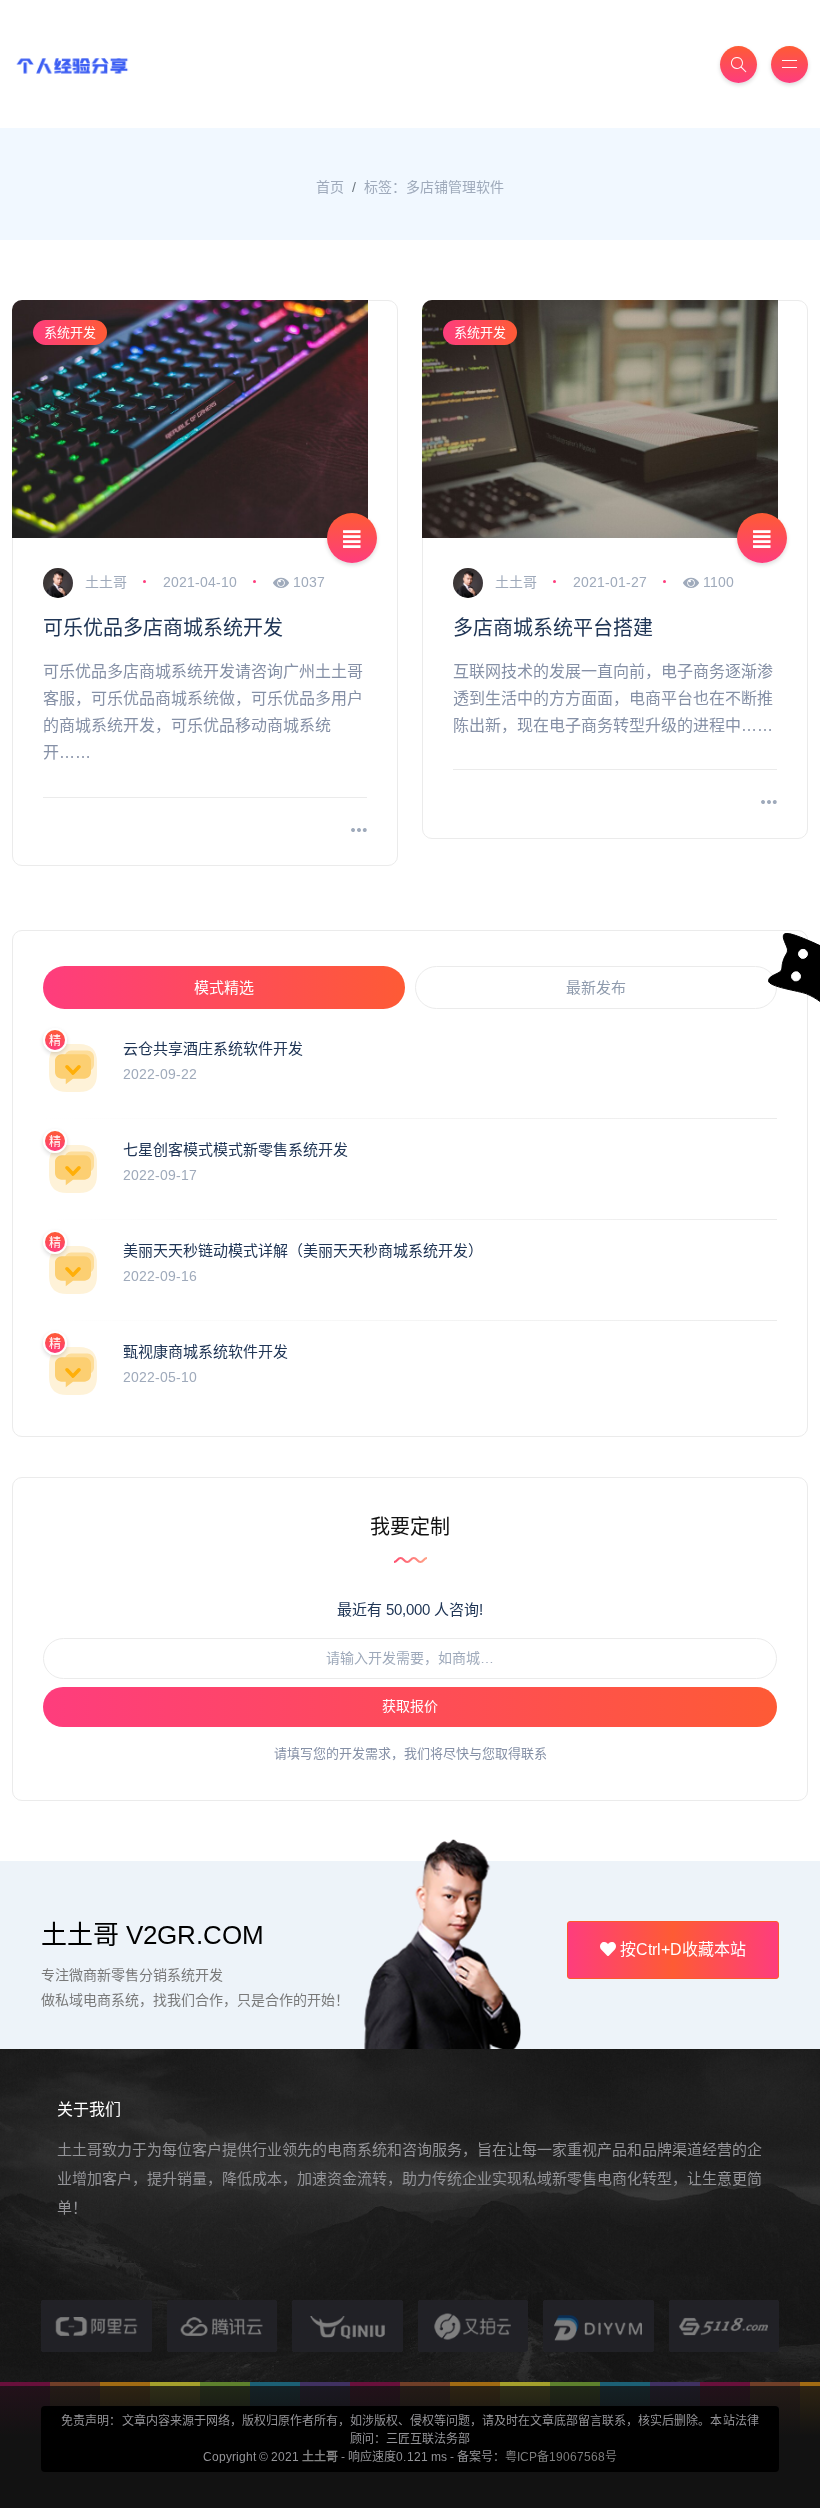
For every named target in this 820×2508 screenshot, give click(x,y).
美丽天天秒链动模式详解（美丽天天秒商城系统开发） (303, 1250)
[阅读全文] (359, 831)
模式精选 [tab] (224, 987)
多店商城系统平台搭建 (553, 628)
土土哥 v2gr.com (152, 1935)
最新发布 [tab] (596, 987)
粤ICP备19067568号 (561, 2457)
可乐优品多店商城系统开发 (163, 628)
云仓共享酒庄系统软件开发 (213, 1048)
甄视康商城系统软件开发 (205, 1351)
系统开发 (70, 332)
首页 (330, 187)
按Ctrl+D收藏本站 (681, 1949)
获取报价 (410, 1706)
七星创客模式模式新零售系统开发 (235, 1149)
